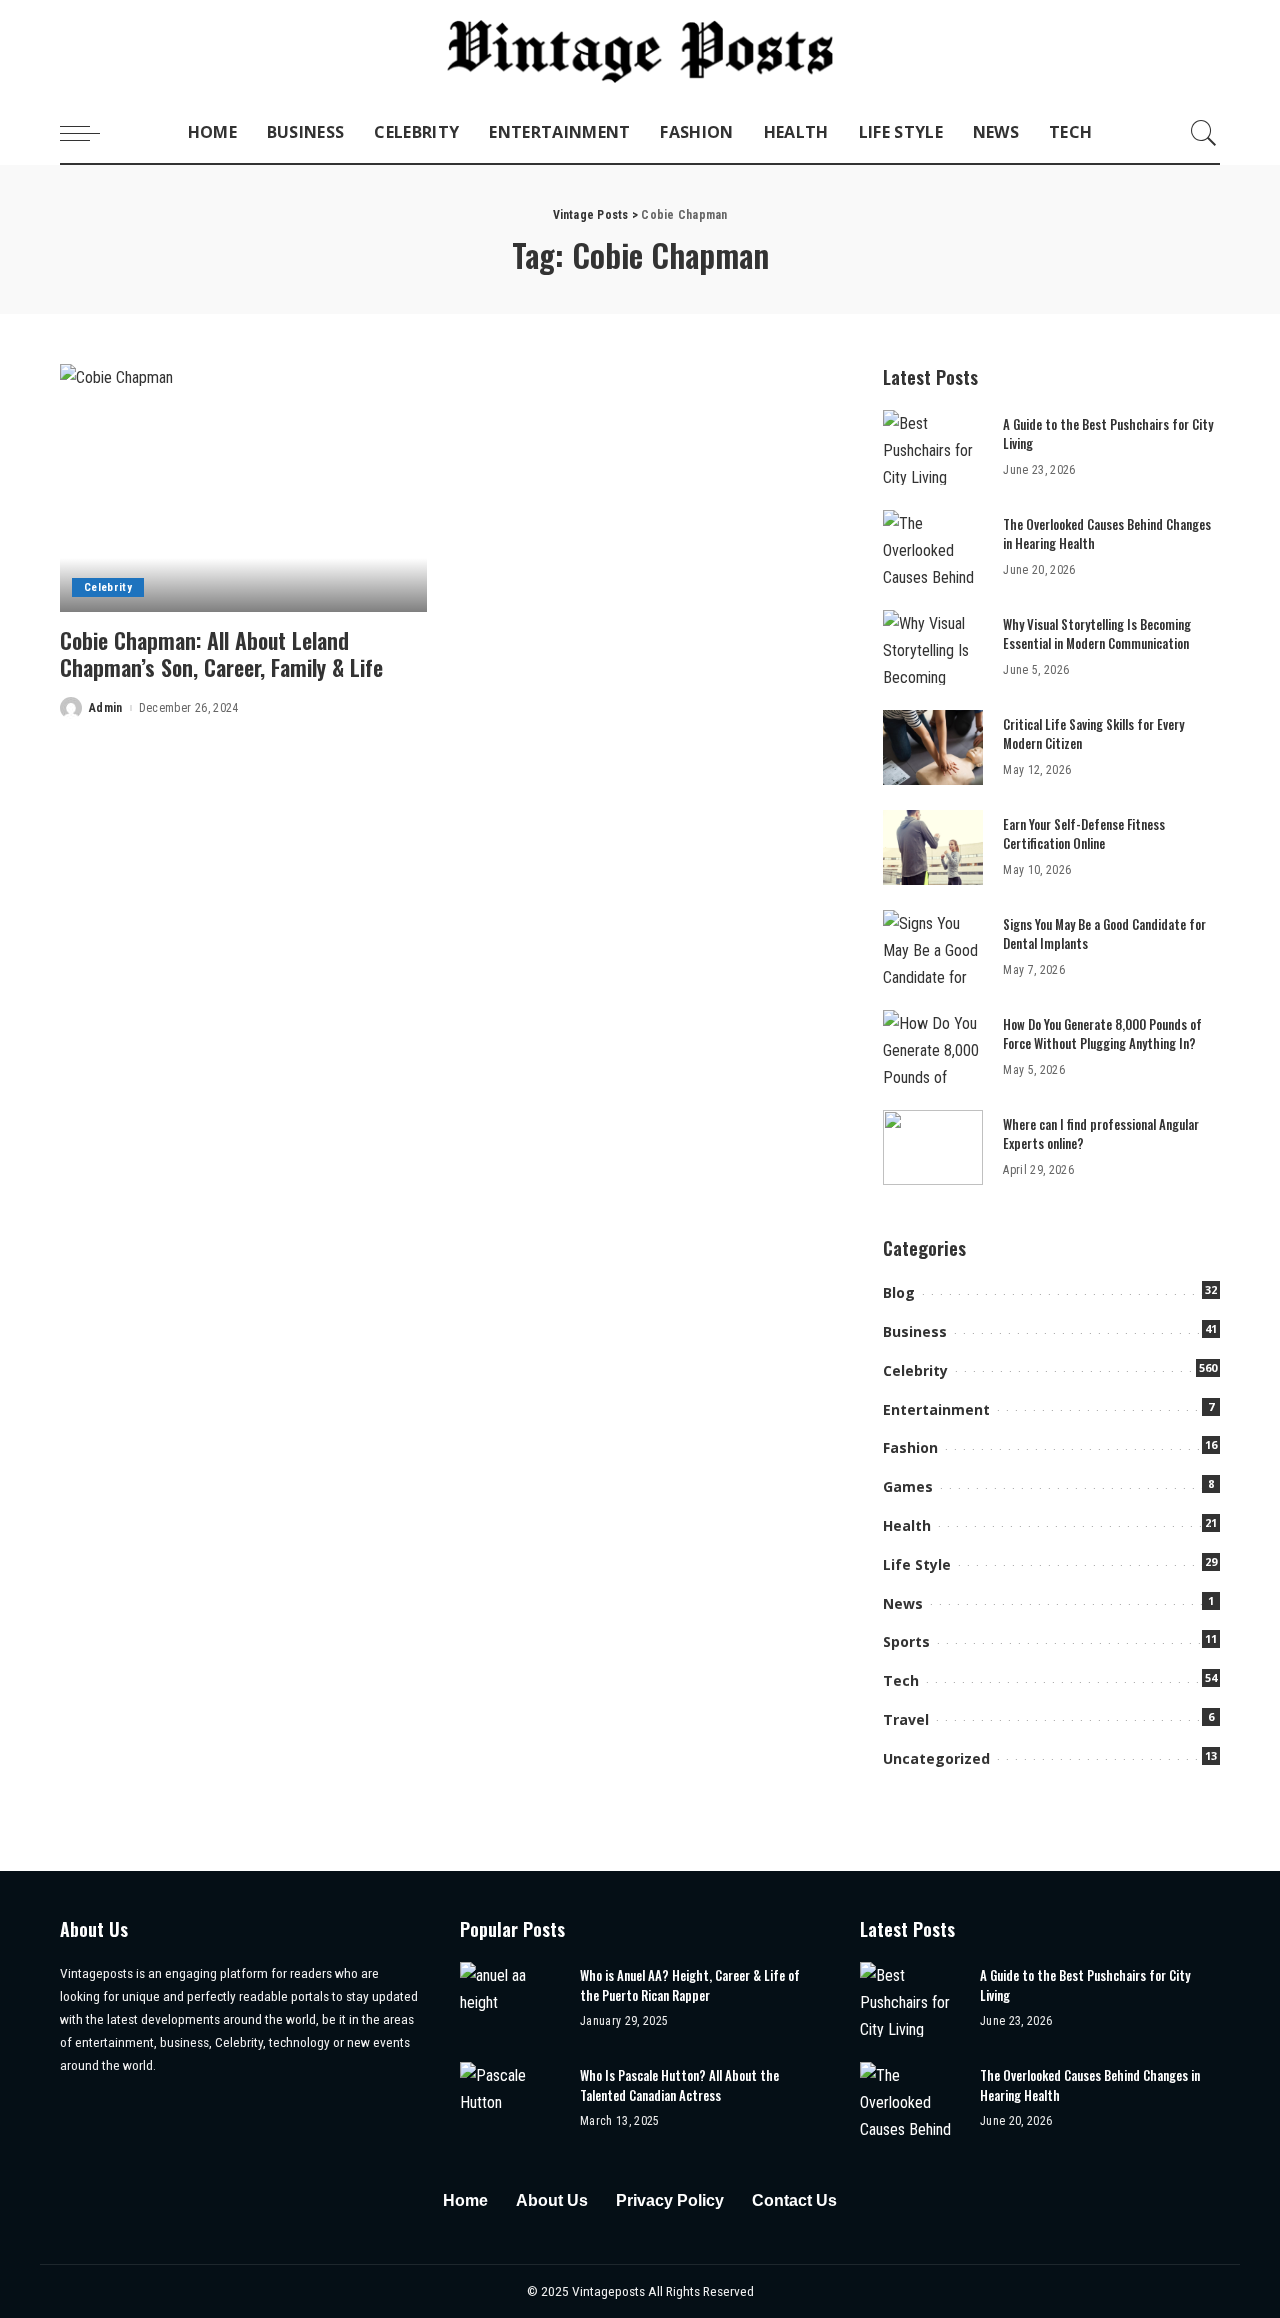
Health (907, 1525)
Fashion (910, 1447)
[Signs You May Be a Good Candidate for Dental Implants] (933, 947)
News (903, 1603)
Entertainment (936, 1409)
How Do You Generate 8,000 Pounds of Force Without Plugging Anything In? (1102, 1034)
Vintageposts (610, 2291)
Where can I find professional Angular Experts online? (1101, 1134)
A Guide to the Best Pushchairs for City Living (1108, 434)
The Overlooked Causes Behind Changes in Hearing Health (1107, 534)
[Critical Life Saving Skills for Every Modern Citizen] (933, 747)
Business (915, 1331)
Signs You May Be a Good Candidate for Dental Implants (1104, 934)
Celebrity (108, 587)
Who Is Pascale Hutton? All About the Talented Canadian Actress (679, 2085)
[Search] (1204, 133)
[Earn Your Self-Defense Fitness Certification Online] (933, 847)
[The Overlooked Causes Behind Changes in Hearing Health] (933, 547)
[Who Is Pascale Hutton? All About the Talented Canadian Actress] (510, 2099)
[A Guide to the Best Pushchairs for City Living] (933, 447)
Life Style (917, 1564)
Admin (106, 708)
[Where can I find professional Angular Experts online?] (933, 1147)
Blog (899, 1292)
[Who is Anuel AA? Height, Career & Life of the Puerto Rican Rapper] (510, 1999)
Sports (906, 1641)
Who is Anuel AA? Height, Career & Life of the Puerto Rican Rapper (690, 1985)
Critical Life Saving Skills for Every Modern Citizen (1093, 734)
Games (908, 1486)
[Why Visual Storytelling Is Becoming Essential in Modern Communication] (933, 647)
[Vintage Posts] (640, 51)
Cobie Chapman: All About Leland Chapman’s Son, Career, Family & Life (221, 654)
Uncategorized (936, 1758)
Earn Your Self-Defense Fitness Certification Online (1084, 834)
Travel (906, 1719)
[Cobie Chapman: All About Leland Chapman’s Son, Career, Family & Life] (243, 488)
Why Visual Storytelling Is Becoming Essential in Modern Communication (1097, 634)
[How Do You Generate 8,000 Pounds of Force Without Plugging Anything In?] (933, 1047)
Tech (901, 1680)
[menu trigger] (90, 133)
